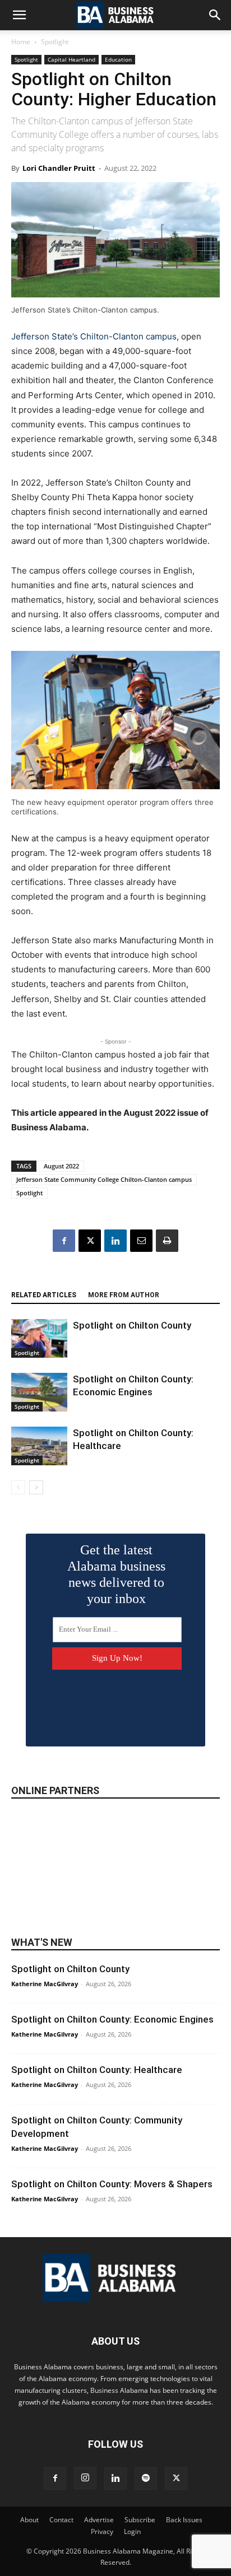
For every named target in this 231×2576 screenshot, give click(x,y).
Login (132, 2531)
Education (118, 59)
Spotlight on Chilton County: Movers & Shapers (112, 2184)
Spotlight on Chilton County (132, 1325)
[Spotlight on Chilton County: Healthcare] (39, 1446)
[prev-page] (18, 1487)
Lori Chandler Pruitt (59, 168)
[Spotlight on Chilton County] (39, 1338)
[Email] (141, 1241)
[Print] (167, 1241)
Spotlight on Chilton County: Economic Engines (112, 2019)
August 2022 (61, 1166)
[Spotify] (146, 2479)
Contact (61, 2520)
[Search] (215, 15)
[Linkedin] (115, 1241)
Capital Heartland (71, 59)
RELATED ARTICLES (44, 1295)
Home (21, 42)
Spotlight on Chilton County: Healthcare (97, 2070)
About (29, 2520)
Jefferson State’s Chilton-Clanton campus (94, 336)
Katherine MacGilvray (45, 1984)
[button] (19, 15)
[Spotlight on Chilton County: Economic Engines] (39, 1392)
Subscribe (140, 2520)
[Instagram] (85, 2478)
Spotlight (55, 42)
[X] (90, 1241)
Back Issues (184, 2520)
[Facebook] (64, 1241)
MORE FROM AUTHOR (124, 1295)
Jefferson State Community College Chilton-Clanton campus (104, 1179)
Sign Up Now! (117, 1658)
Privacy (102, 2531)
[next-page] (36, 1487)
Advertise (99, 2520)
